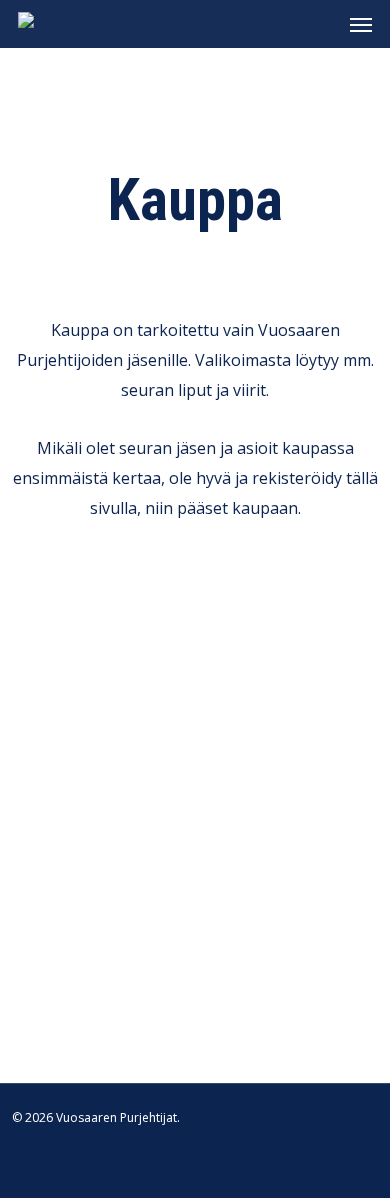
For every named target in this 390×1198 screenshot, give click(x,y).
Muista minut (87, 799)
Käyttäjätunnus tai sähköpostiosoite (193, 630)
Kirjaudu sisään (195, 887)
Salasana (91, 711)
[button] (361, 24)
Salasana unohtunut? (195, 938)
